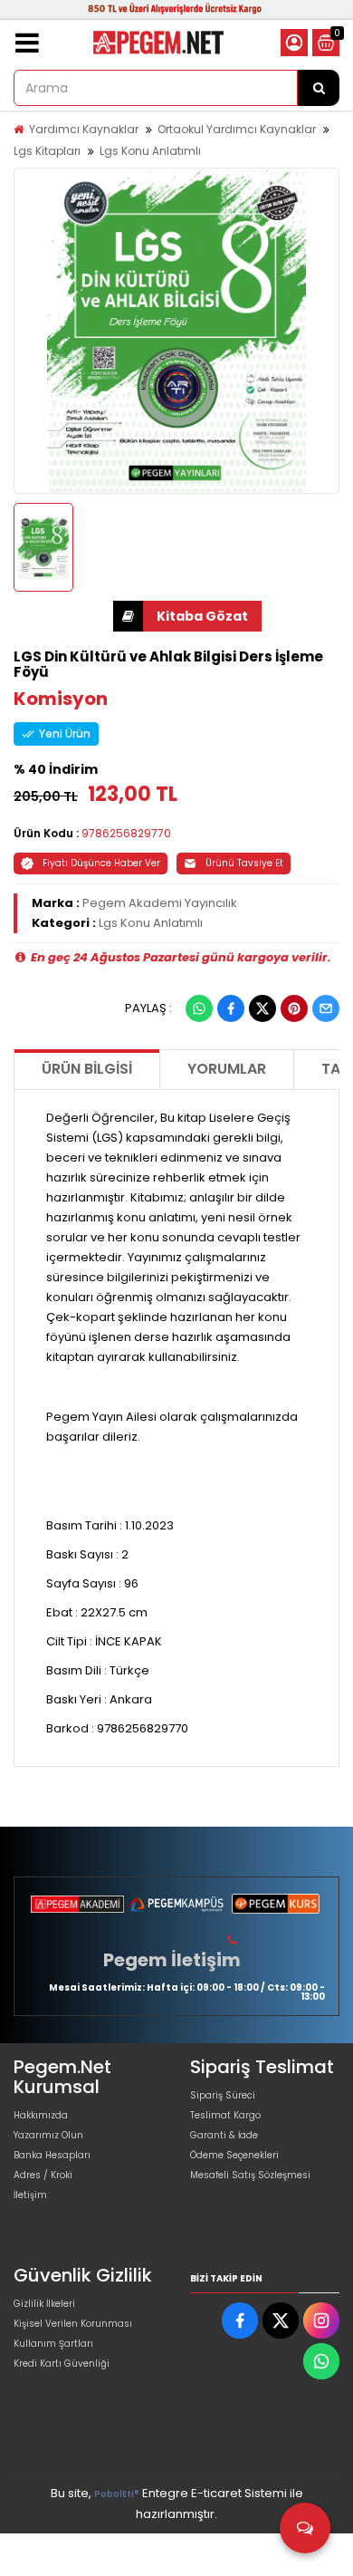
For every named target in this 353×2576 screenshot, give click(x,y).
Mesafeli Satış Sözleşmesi (250, 2175)
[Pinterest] (294, 1008)
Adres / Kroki (43, 2175)
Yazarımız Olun (48, 2135)
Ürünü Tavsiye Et (244, 863)
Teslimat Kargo (225, 2115)
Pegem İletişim (172, 1960)
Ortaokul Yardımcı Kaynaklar (237, 129)
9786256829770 (126, 833)
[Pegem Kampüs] (176, 1904)
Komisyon (61, 699)
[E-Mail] (326, 1008)
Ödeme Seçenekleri (234, 2155)
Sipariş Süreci (223, 2095)
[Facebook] (231, 1008)
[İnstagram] (321, 2320)
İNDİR (187, 616)
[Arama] (319, 88)
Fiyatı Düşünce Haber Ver (101, 863)
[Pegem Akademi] (77, 1904)
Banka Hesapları (52, 2155)
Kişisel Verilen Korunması (73, 2324)
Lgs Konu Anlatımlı (150, 151)
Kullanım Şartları (53, 2344)
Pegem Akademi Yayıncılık (160, 903)
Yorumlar (227, 1069)
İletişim (30, 2195)
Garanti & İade (224, 2135)
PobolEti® (117, 2494)
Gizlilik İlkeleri (44, 2304)
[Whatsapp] (199, 1008)
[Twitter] (262, 1008)
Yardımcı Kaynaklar (84, 129)
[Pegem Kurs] (276, 1904)
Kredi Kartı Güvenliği (62, 2364)
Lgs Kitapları (47, 151)
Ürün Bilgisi (87, 1069)
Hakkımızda (41, 2115)
